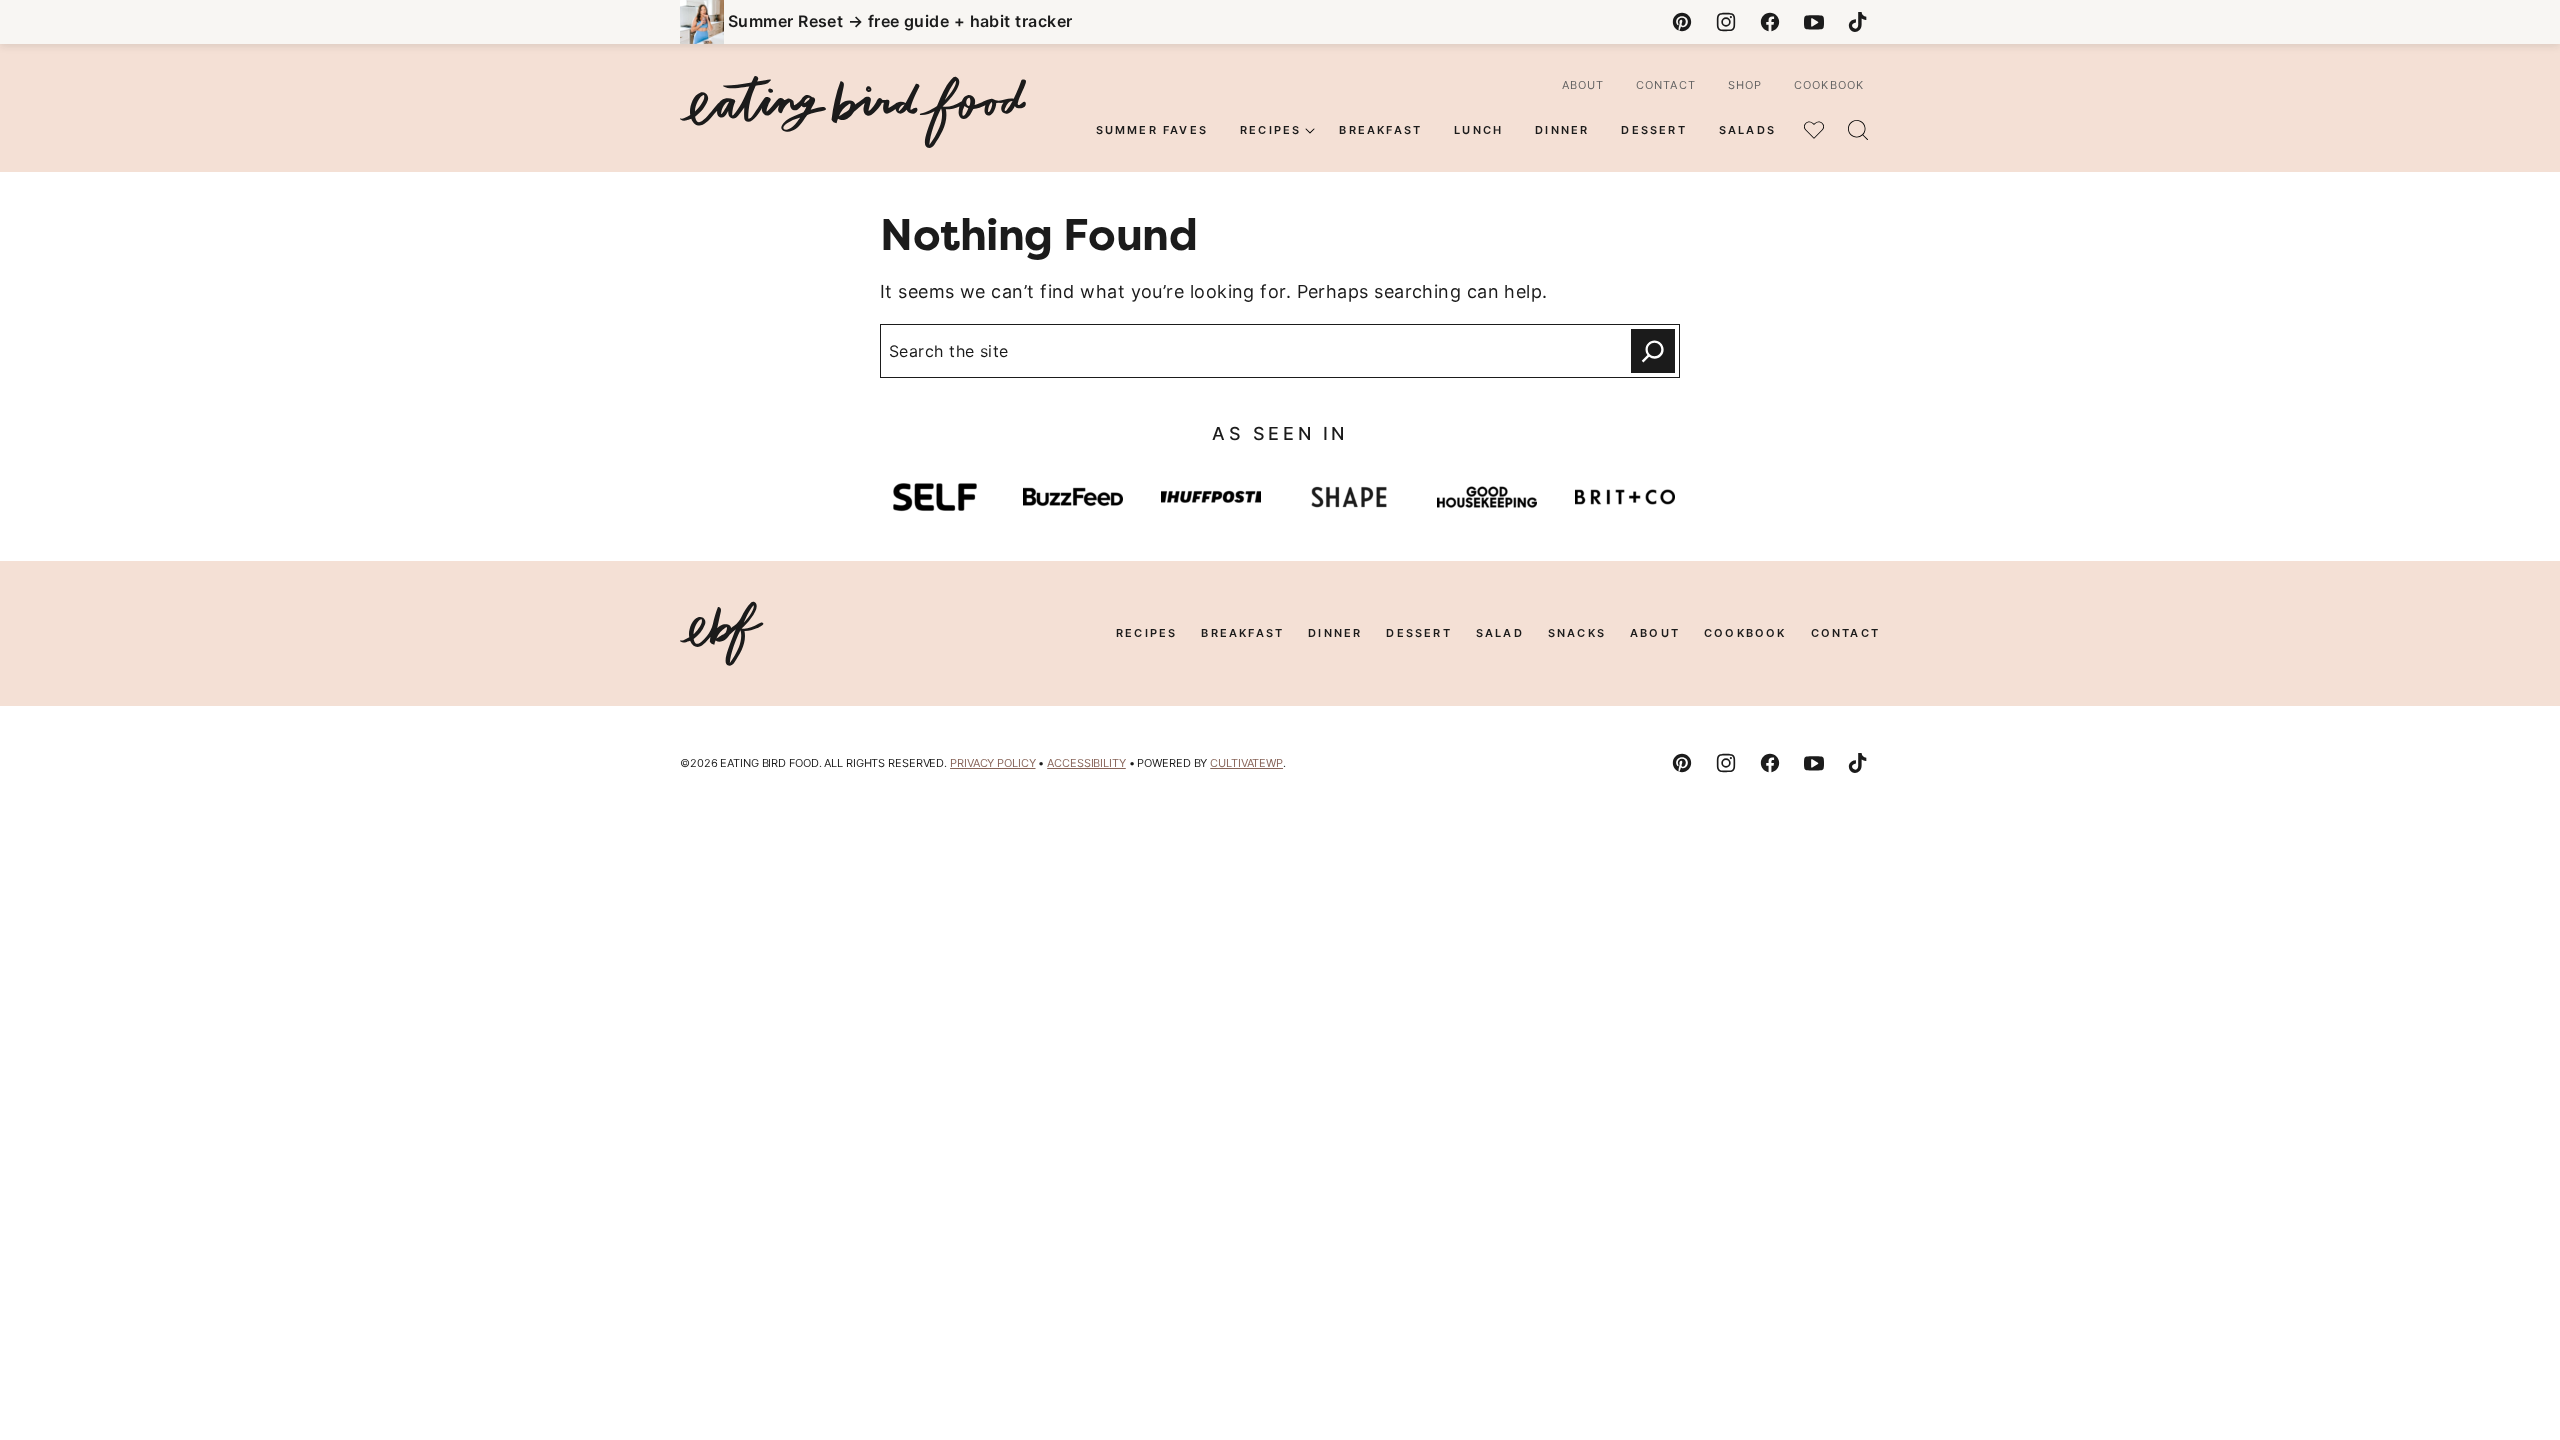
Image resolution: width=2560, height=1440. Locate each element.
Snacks (1577, 633)
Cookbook (1829, 85)
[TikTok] (1858, 22)
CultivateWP (1246, 763)
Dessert (1653, 130)
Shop (1745, 85)
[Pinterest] (1682, 22)
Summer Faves (1152, 130)
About (1583, 85)
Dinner (1562, 130)
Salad (1500, 633)
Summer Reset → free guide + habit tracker (900, 21)
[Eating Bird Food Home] (853, 112)
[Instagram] (1726, 22)
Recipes (1270, 130)
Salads (1747, 130)
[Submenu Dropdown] (1310, 131)
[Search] (1858, 130)
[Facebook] (1770, 22)
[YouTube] (1814, 22)
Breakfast (1380, 130)
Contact (1666, 85)
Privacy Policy (992, 763)
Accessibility (1086, 763)
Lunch (1478, 130)
